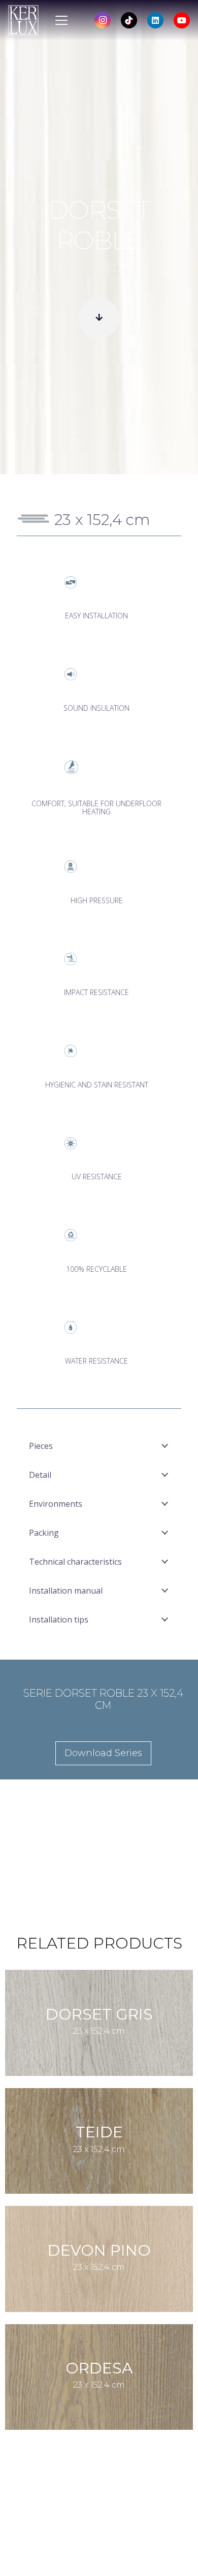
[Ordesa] (99, 2377)
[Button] (99, 318)
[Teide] (99, 2141)
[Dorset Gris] (99, 2023)
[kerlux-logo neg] (23, 20)
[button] (61, 20)
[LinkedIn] (155, 20)
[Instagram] (103, 20)
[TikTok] (129, 20)
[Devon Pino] (99, 2259)
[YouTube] (182, 20)
